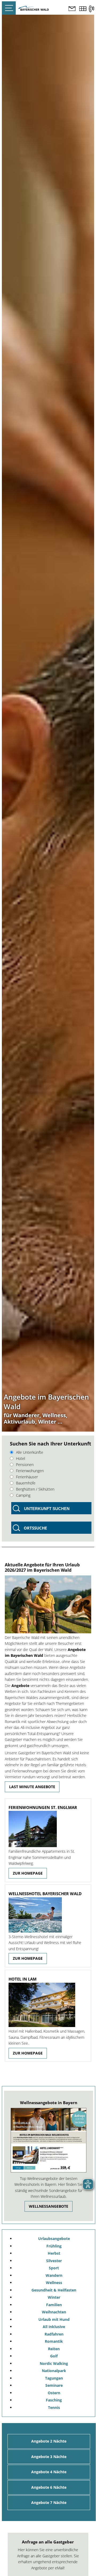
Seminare (54, 2385)
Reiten (54, 2349)
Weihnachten (54, 2312)
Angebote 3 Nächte (49, 2457)
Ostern (54, 2393)
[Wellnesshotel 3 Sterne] (48, 1915)
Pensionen (25, 1465)
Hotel (21, 1458)
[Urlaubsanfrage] (72, 9)
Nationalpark (54, 2371)
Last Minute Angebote (32, 1787)
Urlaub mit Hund (54, 2319)
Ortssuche (35, 1528)
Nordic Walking (54, 2363)
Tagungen (54, 2378)
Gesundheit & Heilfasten (54, 2290)
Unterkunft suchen (47, 1509)
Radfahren (54, 2334)
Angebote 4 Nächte (49, 2472)
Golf (54, 2356)
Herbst (54, 2253)
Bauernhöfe (26, 1483)
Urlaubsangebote (54, 2239)
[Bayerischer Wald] (34, 9)
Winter (54, 2297)
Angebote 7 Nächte (49, 2502)
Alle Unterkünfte (30, 1452)
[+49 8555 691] (91, 9)
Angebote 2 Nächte (49, 2441)
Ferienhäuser (27, 1477)
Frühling (54, 2246)
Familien (54, 2305)
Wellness (54, 2283)
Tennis (54, 2407)
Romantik (54, 2341)
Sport (54, 2268)
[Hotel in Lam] (48, 2005)
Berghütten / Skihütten (35, 1489)
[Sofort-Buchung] (83, 9)
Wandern (54, 2275)
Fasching (54, 2400)
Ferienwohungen (30, 1471)
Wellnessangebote (49, 2206)
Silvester (54, 2261)
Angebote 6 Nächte (49, 2487)
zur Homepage (28, 1873)
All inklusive (54, 2327)
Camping (23, 1495)
